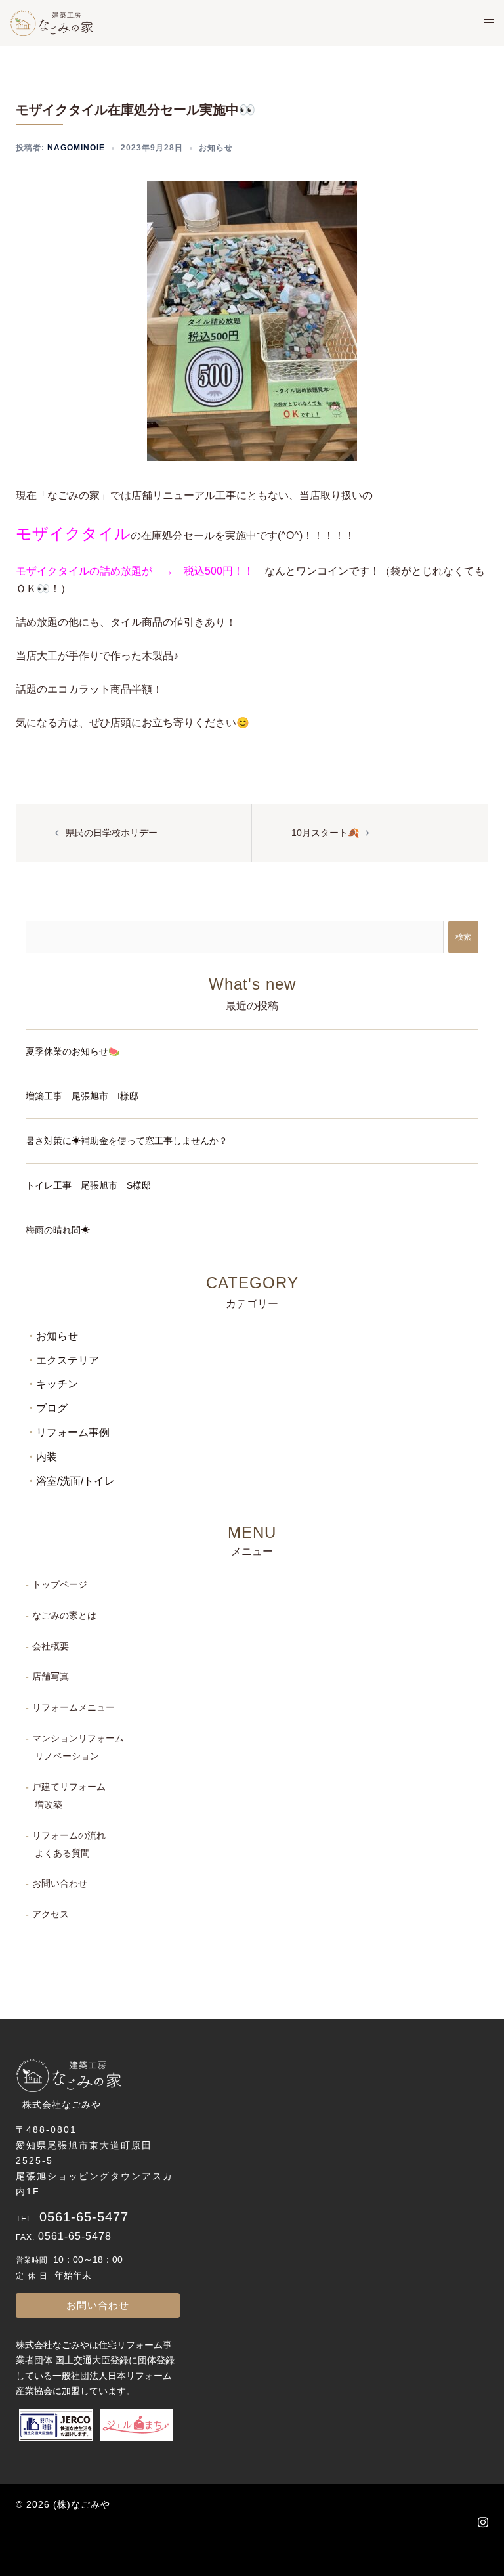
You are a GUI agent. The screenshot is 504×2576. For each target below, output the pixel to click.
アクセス (51, 1914)
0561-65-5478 (75, 2236)
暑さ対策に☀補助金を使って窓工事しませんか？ (127, 1141)
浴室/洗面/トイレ (75, 1481)
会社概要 (51, 1646)
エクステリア (68, 1360)
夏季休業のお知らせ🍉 (73, 1051)
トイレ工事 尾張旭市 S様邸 (88, 1185)
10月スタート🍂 (325, 833)
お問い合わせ (60, 1883)
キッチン (57, 1384)
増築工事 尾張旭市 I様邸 (82, 1096)
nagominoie (76, 148)
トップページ (60, 1584)
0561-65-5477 (84, 2217)
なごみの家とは (64, 1615)
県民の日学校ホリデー (112, 833)
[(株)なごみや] (51, 22)
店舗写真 (51, 1676)
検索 (463, 937)
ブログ (52, 1408)
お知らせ (216, 148)
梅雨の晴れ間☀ (58, 1230)
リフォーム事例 (73, 1432)
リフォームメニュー (73, 1707)
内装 (47, 1457)
